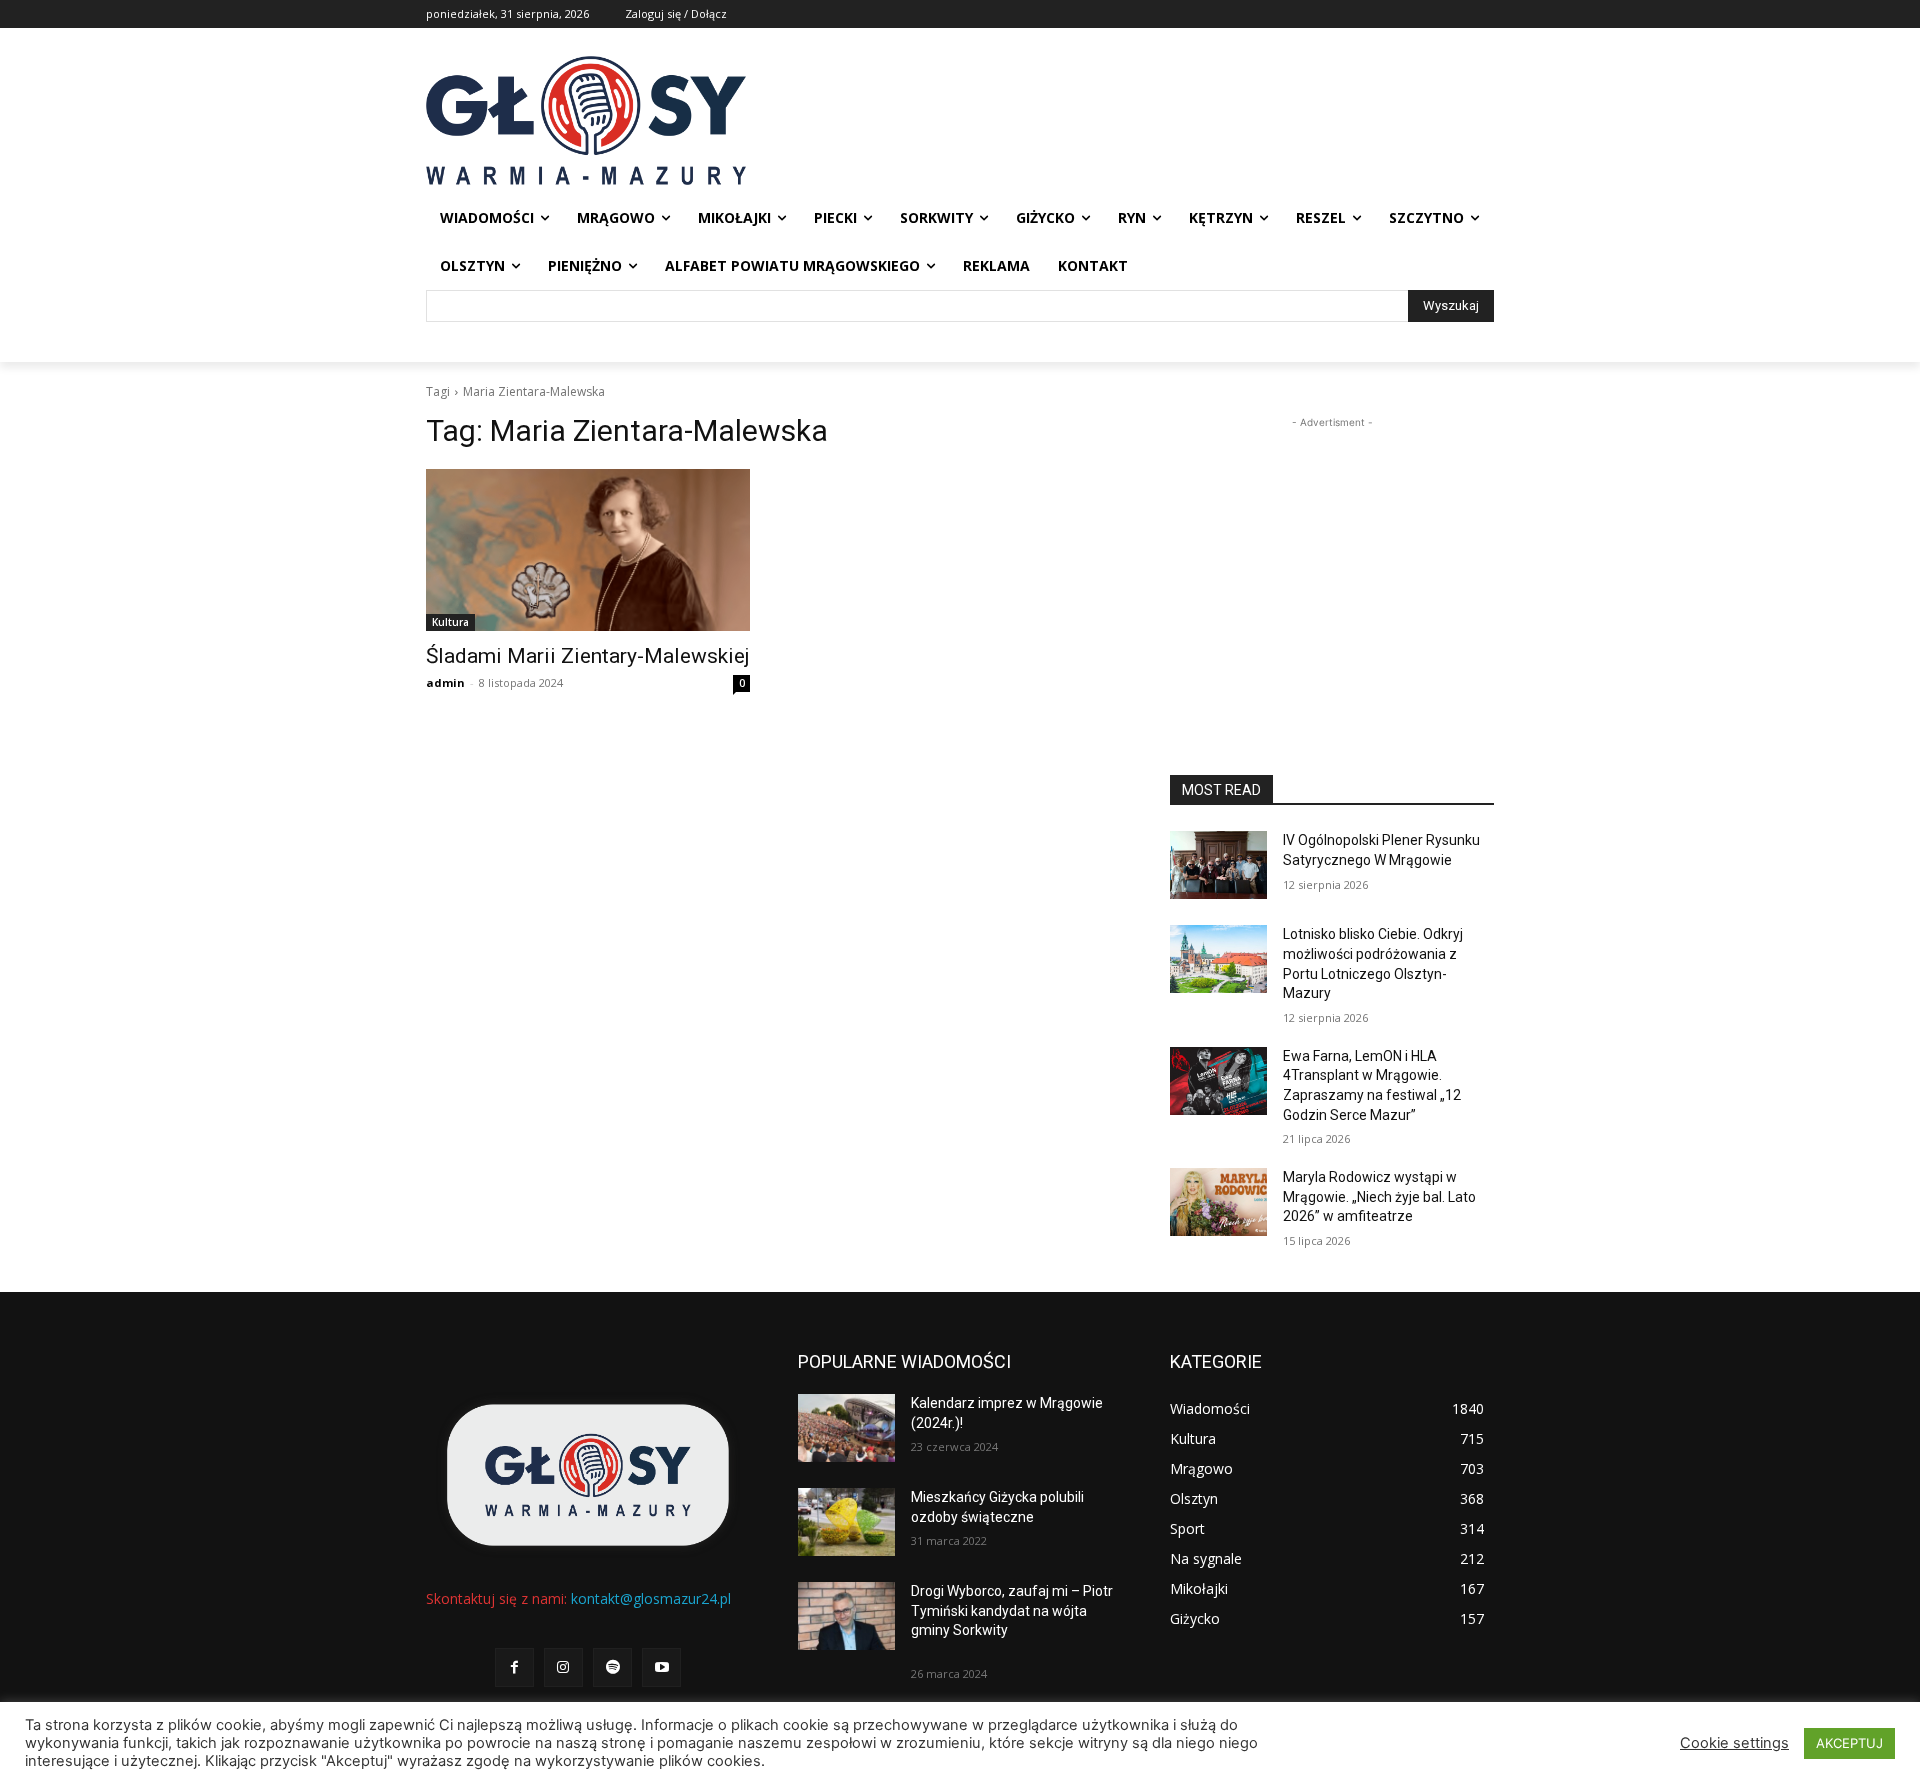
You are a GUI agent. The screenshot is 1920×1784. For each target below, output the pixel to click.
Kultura (450, 622)
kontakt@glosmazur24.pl (651, 1598)
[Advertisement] (1332, 558)
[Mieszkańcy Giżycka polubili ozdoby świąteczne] (846, 1522)
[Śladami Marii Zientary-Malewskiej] (588, 550)
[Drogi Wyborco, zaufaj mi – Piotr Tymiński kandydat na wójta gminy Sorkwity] (846, 1616)
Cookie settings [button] (1734, 1743)
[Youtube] (661, 1667)
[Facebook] (514, 1667)
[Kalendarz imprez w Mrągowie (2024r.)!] (846, 1428)
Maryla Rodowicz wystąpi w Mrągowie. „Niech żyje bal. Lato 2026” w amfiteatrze (1379, 1196)
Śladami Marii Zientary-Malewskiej (588, 656)
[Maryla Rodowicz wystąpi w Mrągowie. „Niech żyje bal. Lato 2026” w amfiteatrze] (1218, 1202)
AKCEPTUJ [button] (1849, 1743)
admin (445, 682)
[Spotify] (612, 1667)
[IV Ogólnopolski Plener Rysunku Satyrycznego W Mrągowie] (1218, 865)
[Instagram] (563, 1667)
